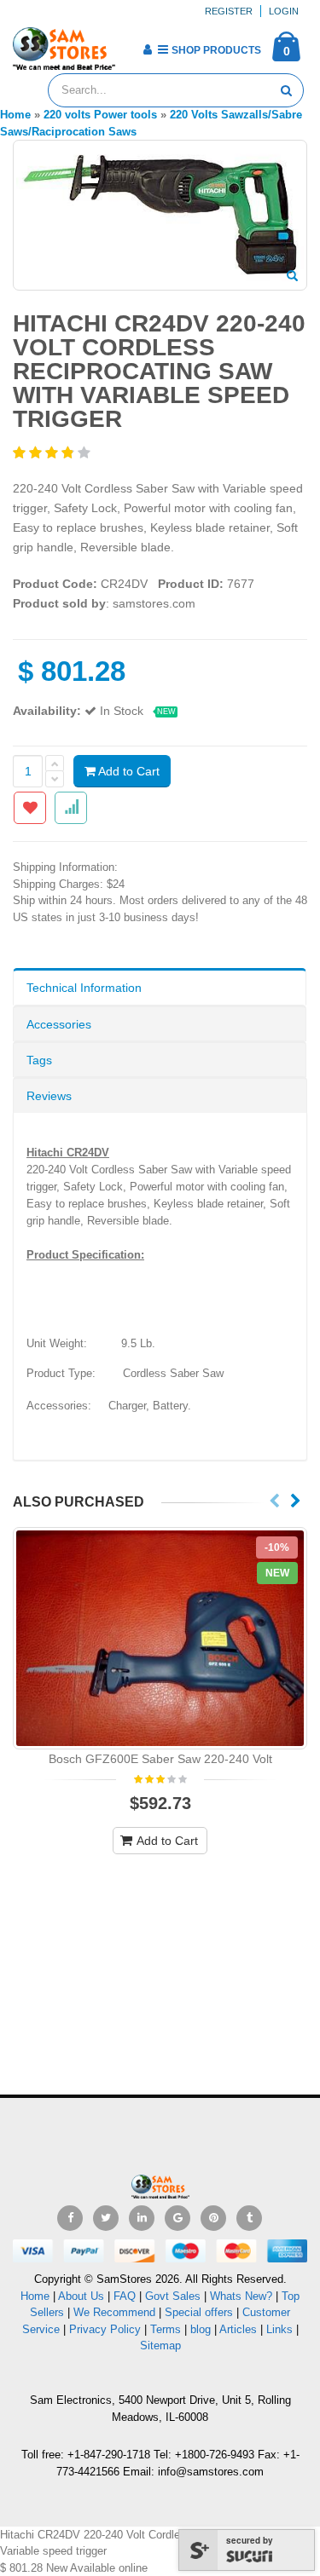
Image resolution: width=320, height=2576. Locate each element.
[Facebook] (70, 2218)
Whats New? (241, 2296)
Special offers (199, 2312)
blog (201, 2329)
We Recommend (114, 2312)
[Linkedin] (142, 2218)
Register (229, 11)
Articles (238, 2329)
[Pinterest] (213, 2218)
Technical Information (84, 988)
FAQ (125, 2296)
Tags (39, 1060)
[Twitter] (106, 2218)
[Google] (177, 2218)
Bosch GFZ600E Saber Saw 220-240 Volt (160, 1759)
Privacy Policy (105, 2329)
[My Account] (147, 49)
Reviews (49, 1096)
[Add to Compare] (71, 808)
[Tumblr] (249, 2218)
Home (35, 2296)
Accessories (59, 1024)
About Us (81, 2296)
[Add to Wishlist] (30, 808)
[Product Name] (160, 1638)
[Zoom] (292, 277)
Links (279, 2329)
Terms (167, 2329)
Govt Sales (173, 2296)
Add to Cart (128, 771)
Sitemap (160, 2345)
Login (284, 11)
